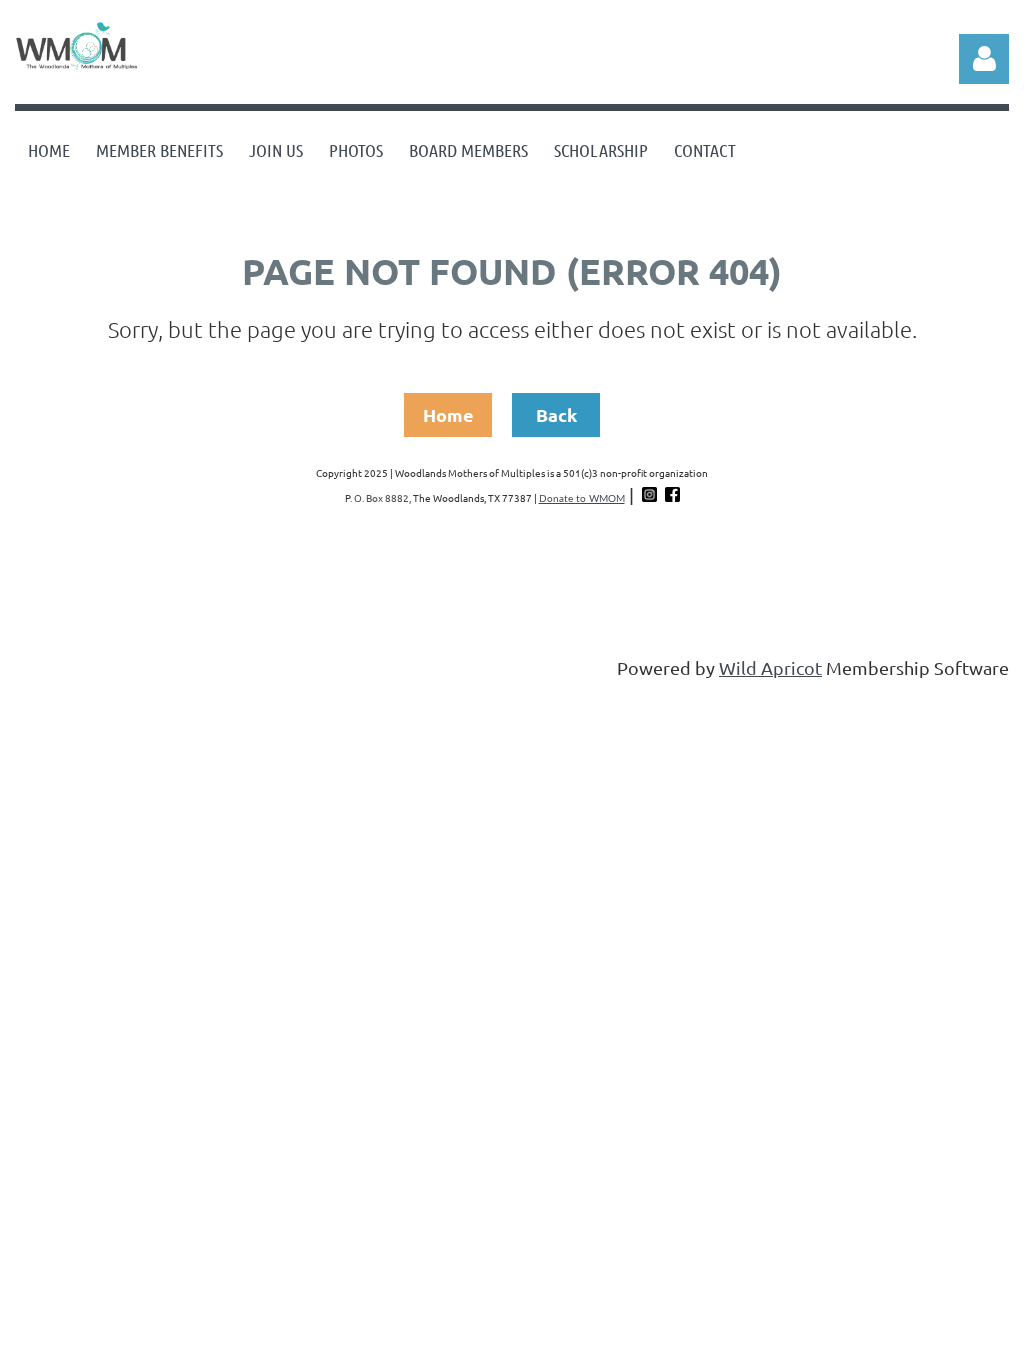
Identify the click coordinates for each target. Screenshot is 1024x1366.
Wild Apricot (770, 667)
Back (556, 414)
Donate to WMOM (582, 499)
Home (448, 414)
